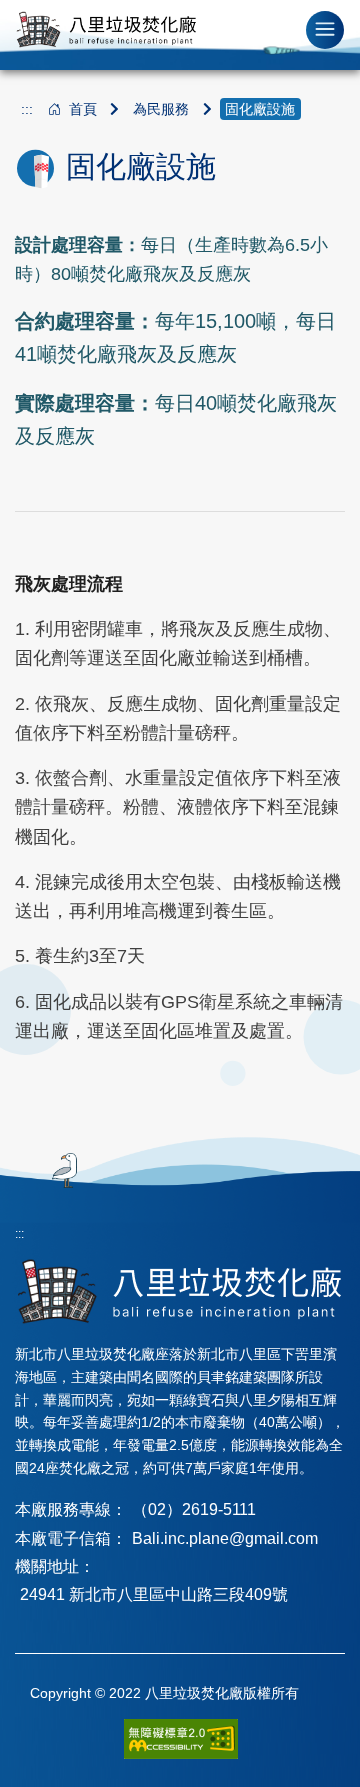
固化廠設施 (260, 109)
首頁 (83, 109)
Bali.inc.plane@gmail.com (225, 1538)
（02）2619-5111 (194, 1509)
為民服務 (161, 109)
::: (27, 109)
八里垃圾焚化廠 (106, 29)
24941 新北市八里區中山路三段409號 (154, 1594)
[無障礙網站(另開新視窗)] (180, 1738)
